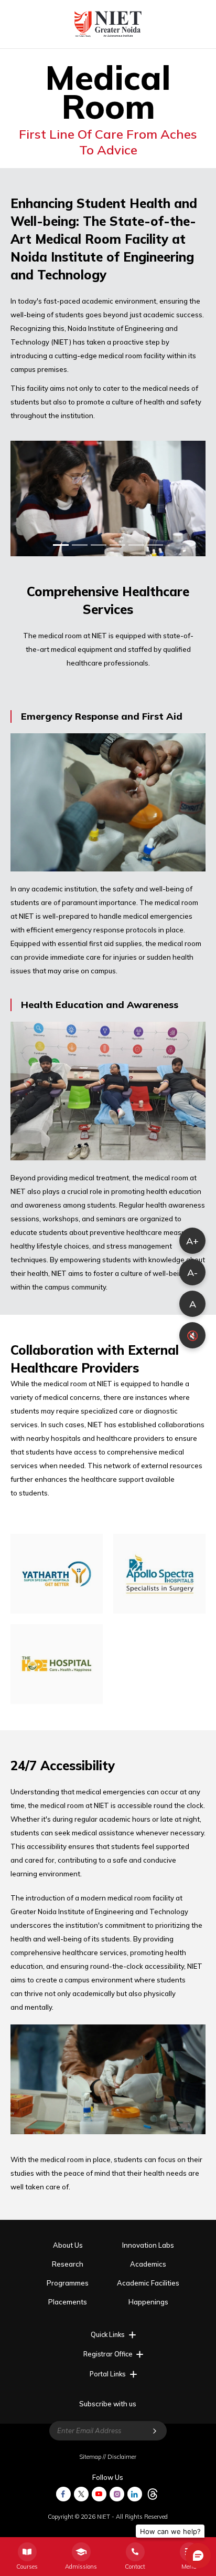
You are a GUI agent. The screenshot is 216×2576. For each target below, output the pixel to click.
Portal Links (108, 2374)
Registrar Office (108, 2354)
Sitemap (90, 2457)
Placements (68, 2302)
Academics (148, 2264)
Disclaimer (122, 2457)
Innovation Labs (148, 2245)
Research (68, 2264)
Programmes (68, 2283)
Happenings (148, 2302)
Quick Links (108, 2334)
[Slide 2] (80, 545)
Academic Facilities (148, 2283)
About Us (68, 2245)
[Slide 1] (61, 545)
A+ (192, 1241)
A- (192, 1273)
